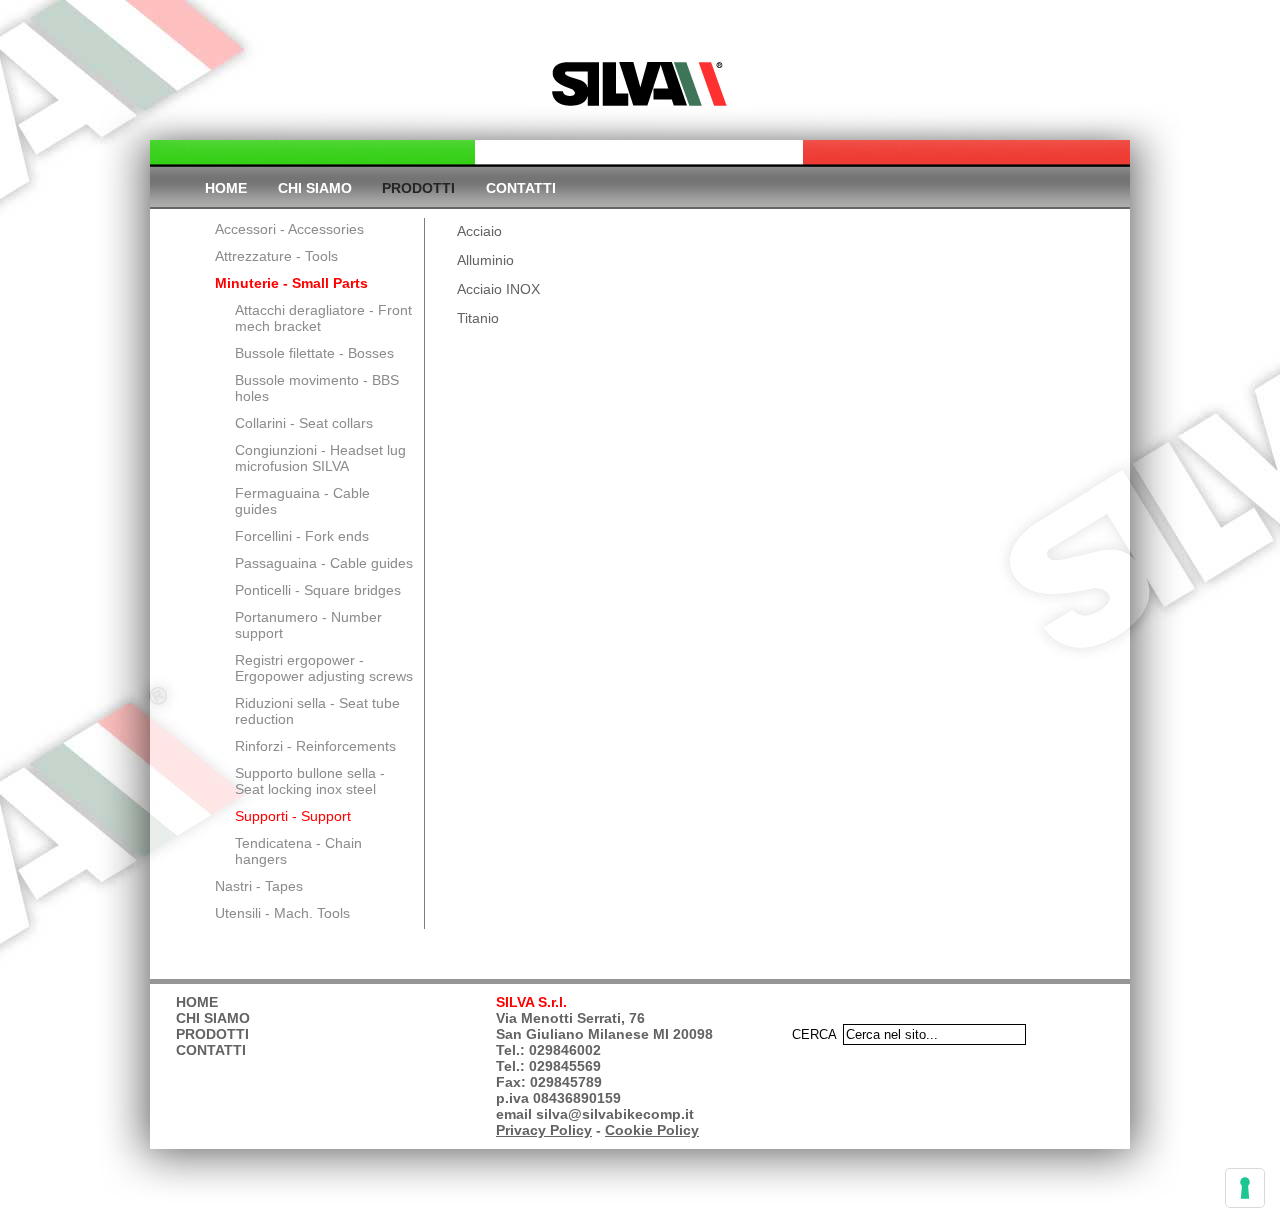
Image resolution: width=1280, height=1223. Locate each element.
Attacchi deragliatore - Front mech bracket (323, 318)
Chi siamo (315, 188)
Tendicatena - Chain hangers (298, 851)
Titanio (478, 318)
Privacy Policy (544, 1130)
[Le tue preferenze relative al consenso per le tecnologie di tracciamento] (1245, 1188)
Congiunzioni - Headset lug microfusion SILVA (320, 458)
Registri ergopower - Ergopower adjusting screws (324, 668)
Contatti (521, 188)
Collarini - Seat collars (304, 423)
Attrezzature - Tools (276, 256)
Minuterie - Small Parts (291, 283)
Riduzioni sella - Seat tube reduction (317, 711)
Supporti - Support (293, 816)
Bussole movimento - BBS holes (317, 388)
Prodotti (418, 188)
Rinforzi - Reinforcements (315, 746)
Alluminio (485, 260)
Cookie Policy (652, 1130)
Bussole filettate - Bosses (314, 353)
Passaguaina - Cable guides (324, 563)
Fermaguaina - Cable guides (302, 501)
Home (226, 188)
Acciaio (479, 231)
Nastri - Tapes (259, 886)
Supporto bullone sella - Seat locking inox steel (310, 781)
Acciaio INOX (498, 289)
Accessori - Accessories (289, 229)
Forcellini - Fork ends (302, 536)
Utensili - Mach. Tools (282, 913)
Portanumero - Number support (308, 625)
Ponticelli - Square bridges (318, 590)
